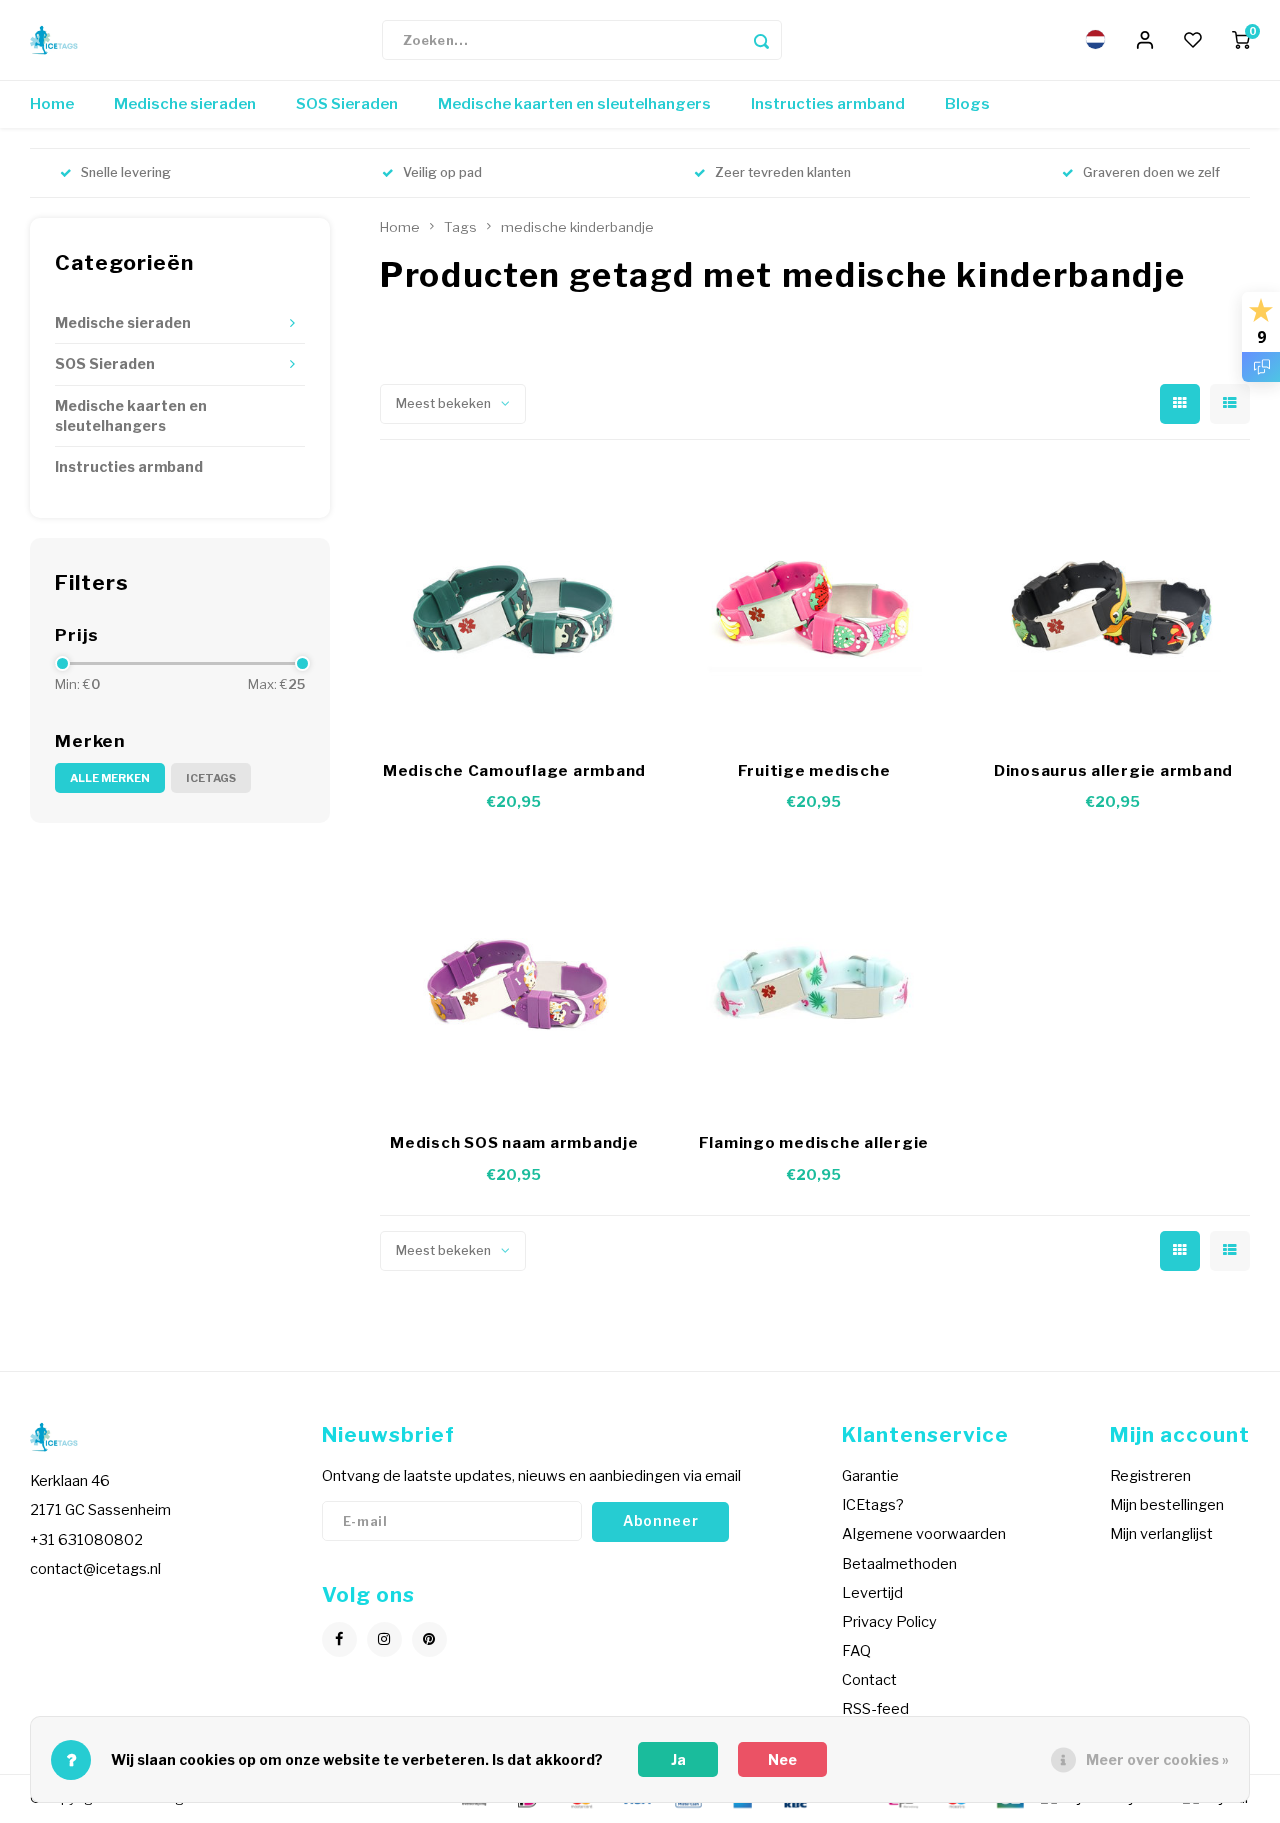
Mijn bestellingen (1167, 1505)
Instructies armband (828, 104)
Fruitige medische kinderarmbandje (814, 772)
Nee (782, 1759)
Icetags (211, 778)
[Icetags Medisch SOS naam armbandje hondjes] (515, 977)
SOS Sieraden (347, 104)
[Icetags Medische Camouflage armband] (515, 605)
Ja (678, 1759)
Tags (460, 227)
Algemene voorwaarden (924, 1534)
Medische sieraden (185, 104)
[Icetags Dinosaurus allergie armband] (1113, 605)
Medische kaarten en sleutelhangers (574, 104)
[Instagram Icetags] (384, 1639)
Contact (869, 1680)
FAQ (856, 1651)
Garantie (870, 1476)
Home (52, 104)
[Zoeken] (762, 40)
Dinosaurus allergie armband (1113, 771)
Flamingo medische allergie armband (814, 1144)
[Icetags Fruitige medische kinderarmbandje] (814, 605)
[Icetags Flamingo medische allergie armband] (814, 977)
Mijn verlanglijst (1161, 1534)
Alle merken (110, 778)
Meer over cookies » (1157, 1759)
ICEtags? (873, 1505)
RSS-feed (875, 1709)
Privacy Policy (889, 1622)
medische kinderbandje (577, 227)
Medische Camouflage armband (514, 771)
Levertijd (872, 1593)
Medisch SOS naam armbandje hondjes (514, 1144)
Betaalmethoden (899, 1564)
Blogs (967, 104)
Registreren (1150, 1476)
